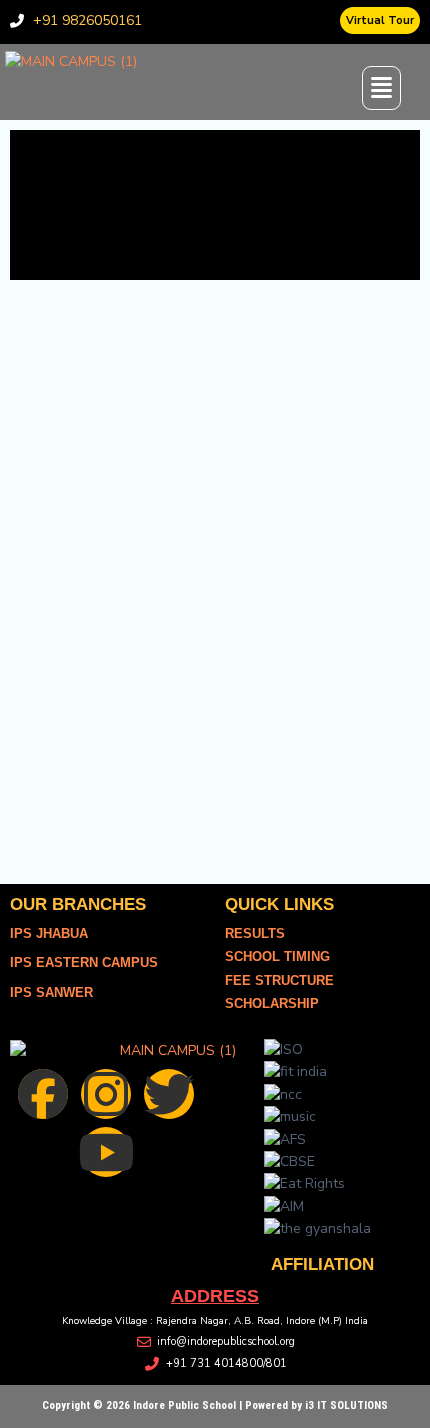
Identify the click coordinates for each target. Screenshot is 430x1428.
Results (255, 933)
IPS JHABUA (49, 933)
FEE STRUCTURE (279, 980)
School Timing (277, 956)
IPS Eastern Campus (84, 962)
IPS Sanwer (51, 992)
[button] (391, 88)
